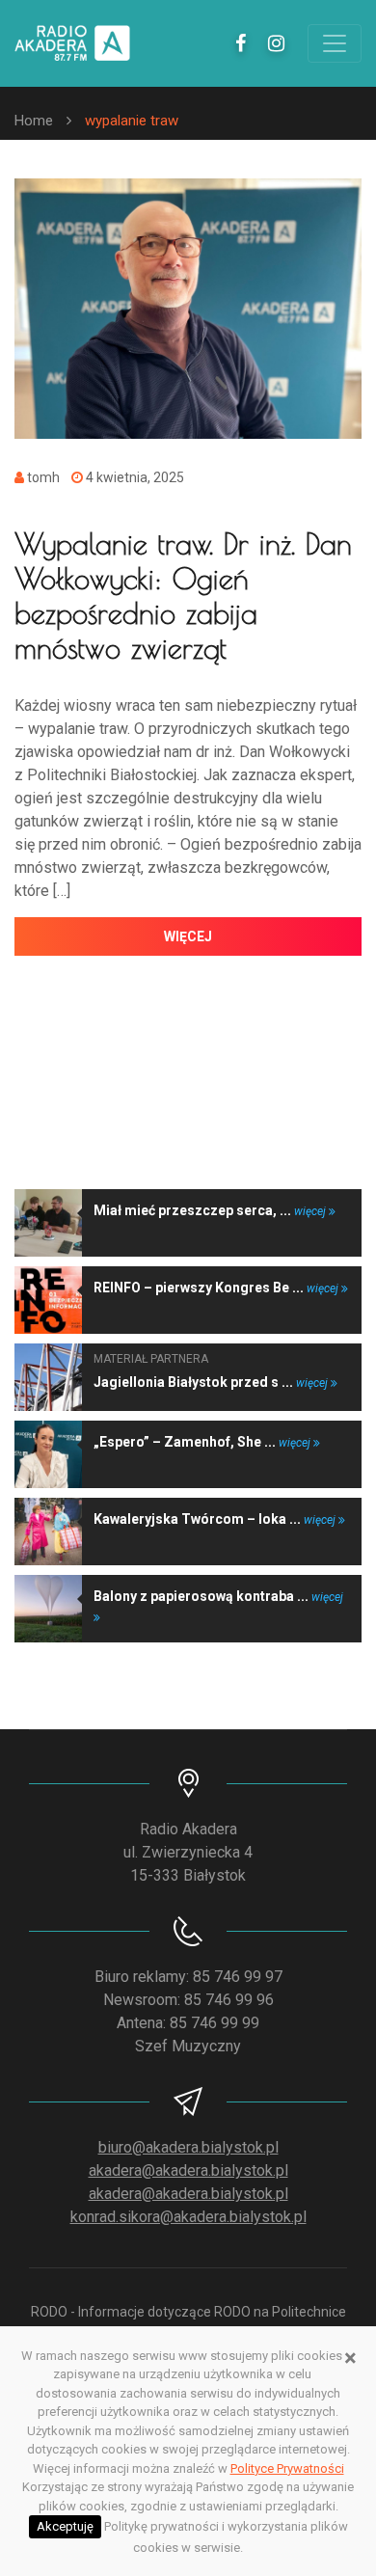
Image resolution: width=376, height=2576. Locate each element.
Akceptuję (65, 2526)
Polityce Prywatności (287, 2468)
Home (34, 121)
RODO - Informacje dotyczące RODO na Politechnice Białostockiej (188, 2322)
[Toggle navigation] (335, 43)
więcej (188, 936)
